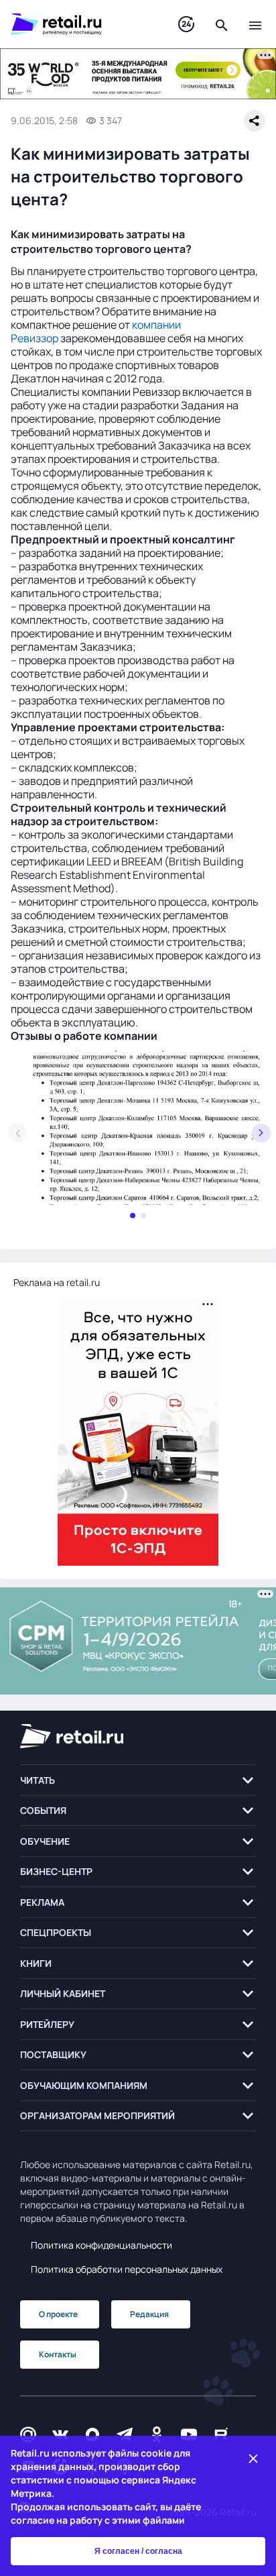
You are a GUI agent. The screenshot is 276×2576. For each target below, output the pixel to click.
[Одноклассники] (157, 2434)
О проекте (58, 2314)
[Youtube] (189, 2434)
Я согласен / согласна (138, 2551)
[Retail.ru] (81, 24)
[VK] (60, 2434)
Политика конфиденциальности (101, 2245)
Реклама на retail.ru (57, 1282)
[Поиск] (222, 24)
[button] (138, 1780)
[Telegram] (125, 2434)
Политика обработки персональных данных (127, 2269)
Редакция (149, 2314)
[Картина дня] (186, 24)
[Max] (92, 2434)
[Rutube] (221, 2434)
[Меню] (255, 24)
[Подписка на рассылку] (28, 2434)
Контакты (58, 2354)
